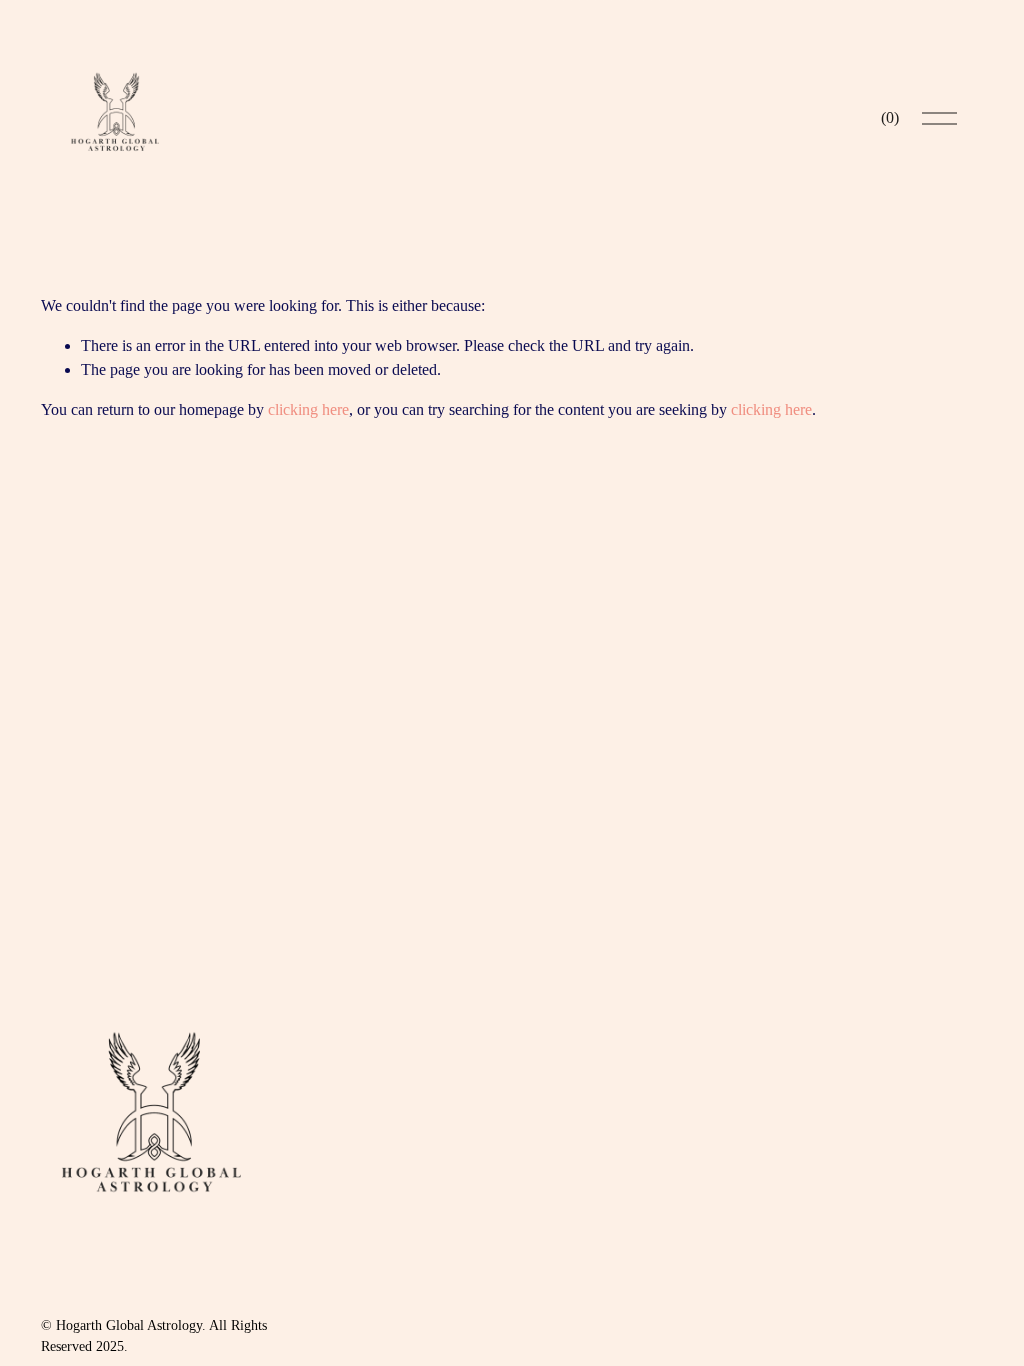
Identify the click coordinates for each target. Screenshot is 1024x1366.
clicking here (308, 409)
